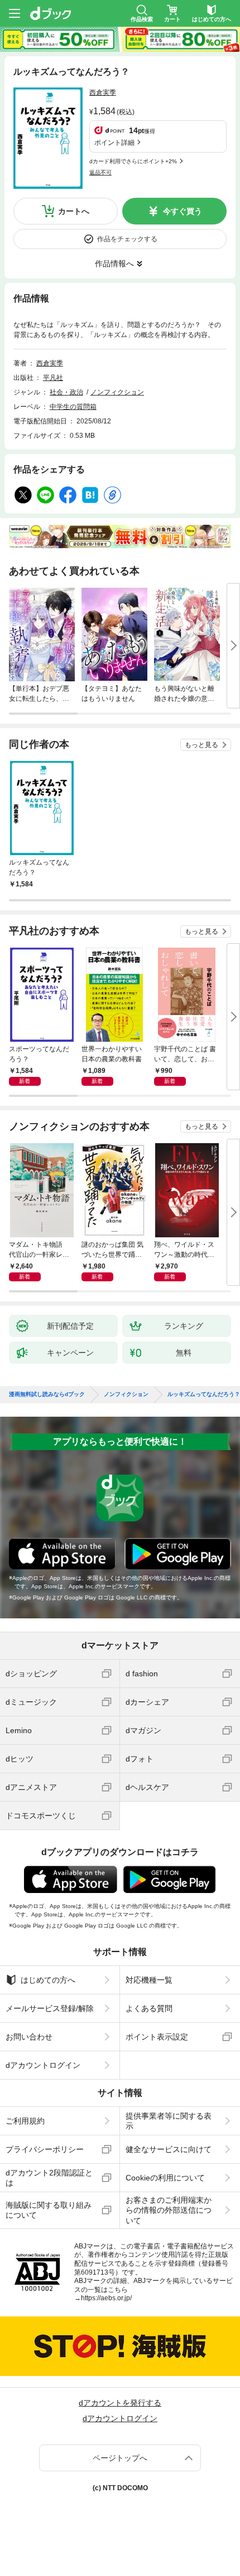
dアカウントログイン (43, 2065)
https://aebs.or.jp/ (106, 2298)
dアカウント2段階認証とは (49, 2178)
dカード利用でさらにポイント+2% (133, 161)
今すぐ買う (183, 211)
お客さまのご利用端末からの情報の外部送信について (169, 2210)
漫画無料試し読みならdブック (47, 1394)
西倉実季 (103, 92)
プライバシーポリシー (45, 2149)
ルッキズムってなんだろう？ (204, 1394)
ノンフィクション (117, 392)
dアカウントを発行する (120, 2403)
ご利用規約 (25, 2121)
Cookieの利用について (165, 2178)
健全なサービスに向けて (169, 2149)
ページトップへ (120, 2458)
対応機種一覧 (149, 1980)
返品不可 (100, 172)
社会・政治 (66, 392)
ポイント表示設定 (157, 2037)
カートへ (74, 211)
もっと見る (201, 745)
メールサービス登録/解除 (50, 2008)
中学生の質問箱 (73, 407)
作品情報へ (114, 264)
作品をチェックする (127, 239)
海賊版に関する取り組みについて (49, 2210)
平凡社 (53, 378)
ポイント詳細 (114, 143)
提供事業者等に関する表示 (169, 2121)
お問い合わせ (29, 2037)
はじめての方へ (48, 1980)
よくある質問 (149, 2008)
